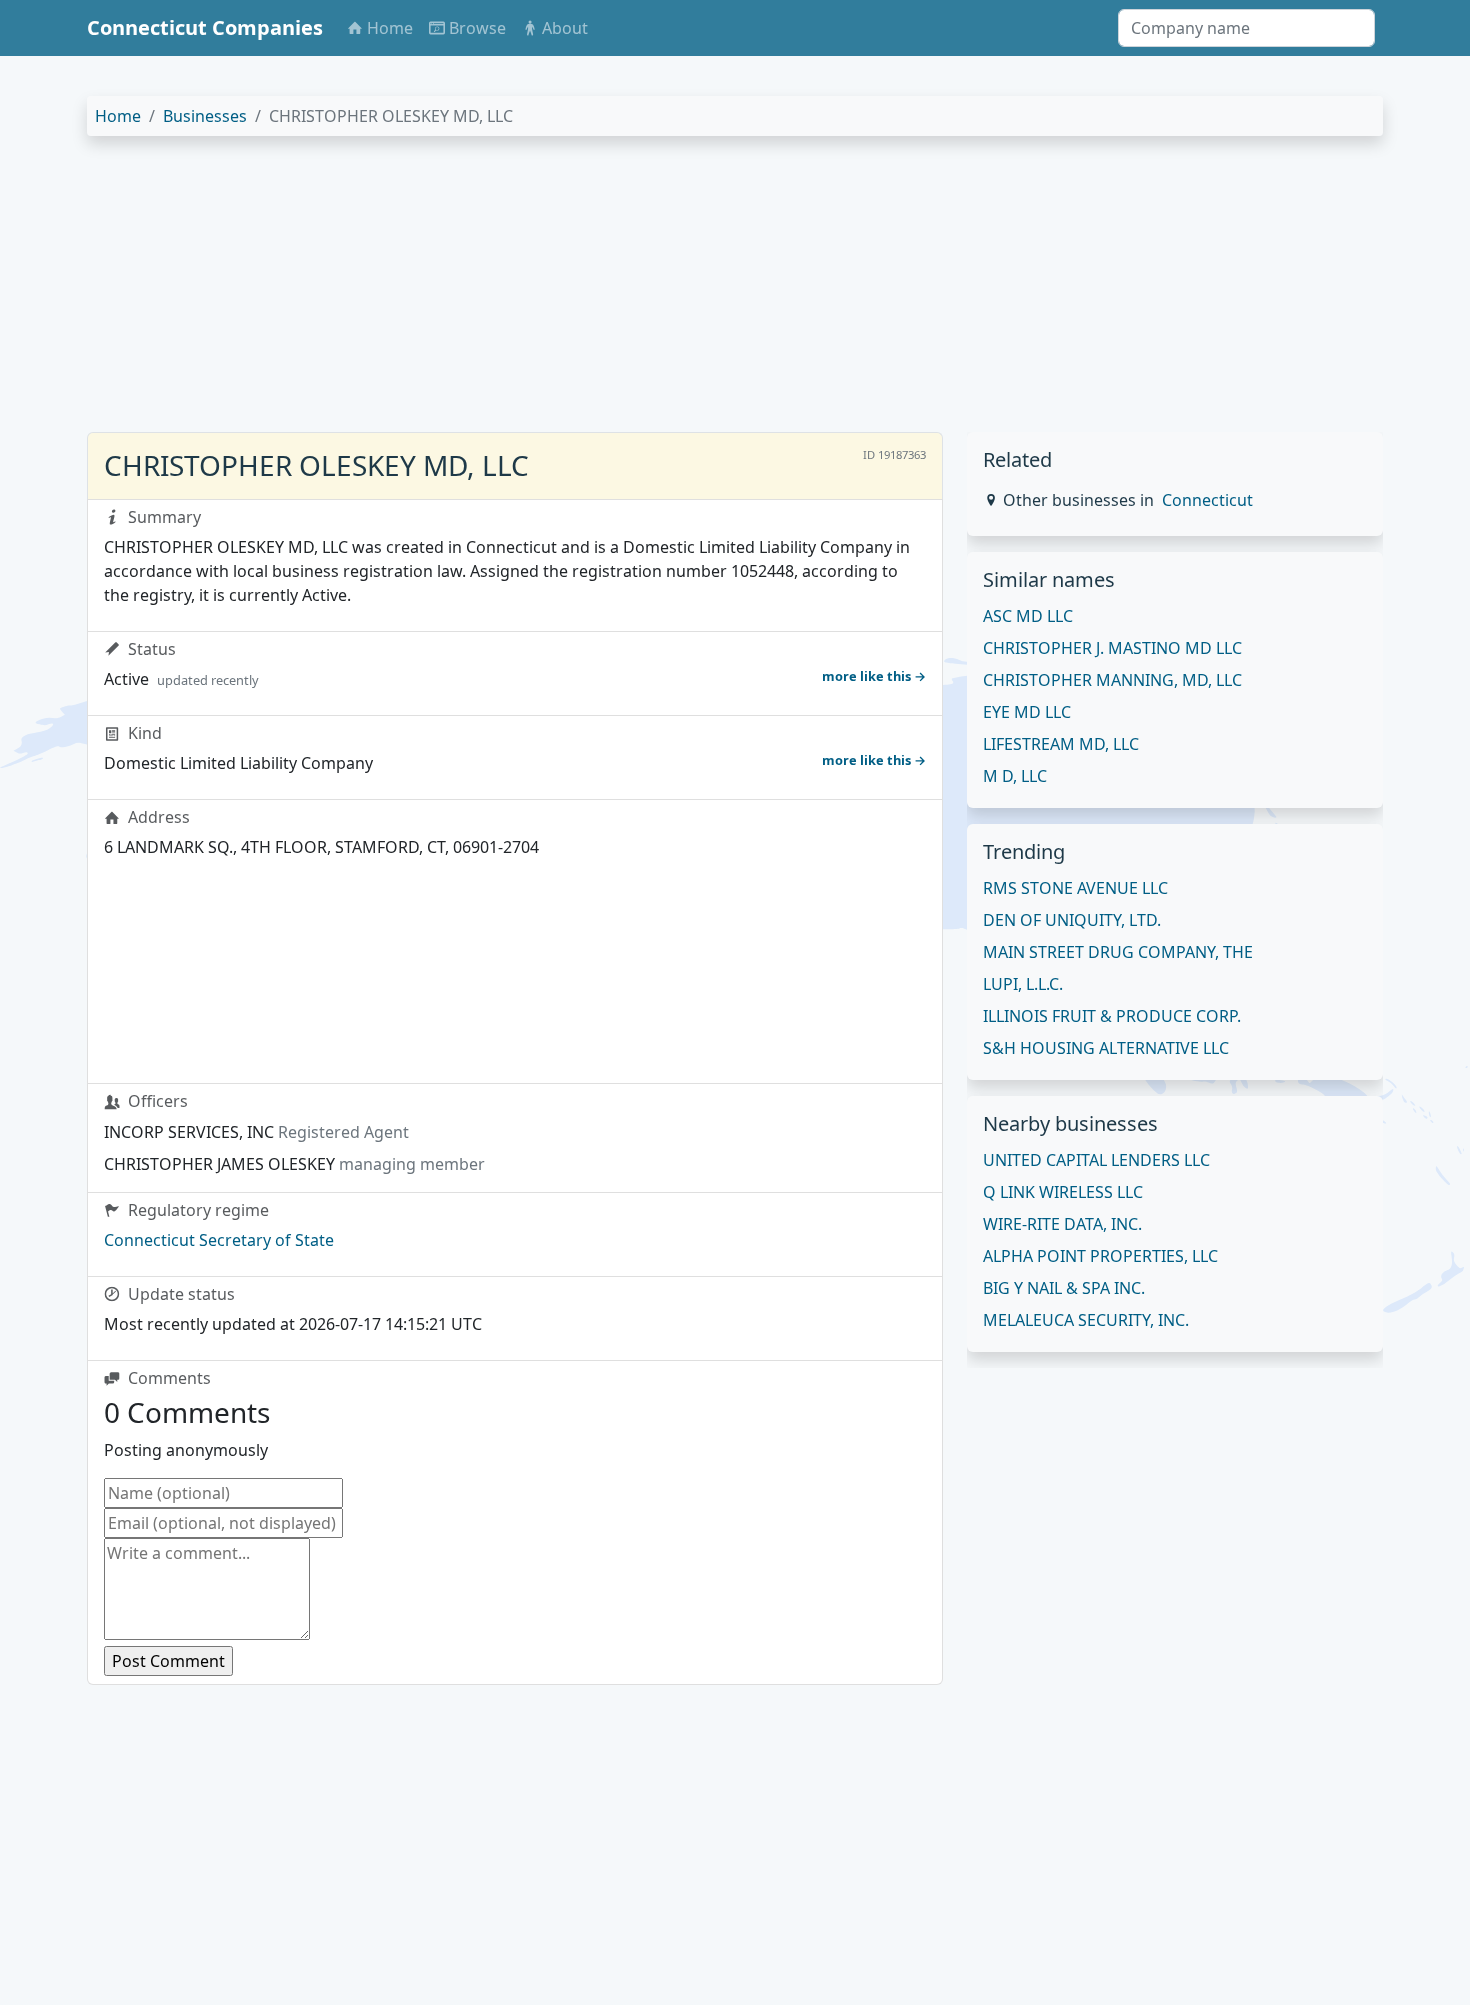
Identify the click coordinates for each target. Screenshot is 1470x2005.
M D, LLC (1015, 776)
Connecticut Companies (205, 27)
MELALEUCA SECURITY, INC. (1086, 1320)
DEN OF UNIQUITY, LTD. (1072, 920)
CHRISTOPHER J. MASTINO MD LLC (1112, 648)
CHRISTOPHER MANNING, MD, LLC (1112, 680)
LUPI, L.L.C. (1023, 984)
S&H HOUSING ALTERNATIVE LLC (1106, 1048)
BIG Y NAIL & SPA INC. (1064, 1288)
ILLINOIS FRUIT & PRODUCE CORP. (1112, 1016)
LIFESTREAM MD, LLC (1061, 744)
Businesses (205, 116)
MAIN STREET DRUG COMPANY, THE (1118, 952)
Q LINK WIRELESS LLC (1063, 1192)
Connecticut (1207, 500)
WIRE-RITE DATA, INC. (1062, 1224)
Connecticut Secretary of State (219, 1240)
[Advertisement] (687, 292)
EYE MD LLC (1027, 712)
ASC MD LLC (1028, 616)
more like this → (874, 676)
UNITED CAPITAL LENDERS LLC (1096, 1160)
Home (118, 116)
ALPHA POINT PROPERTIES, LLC (1100, 1256)
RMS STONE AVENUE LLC (1075, 888)
